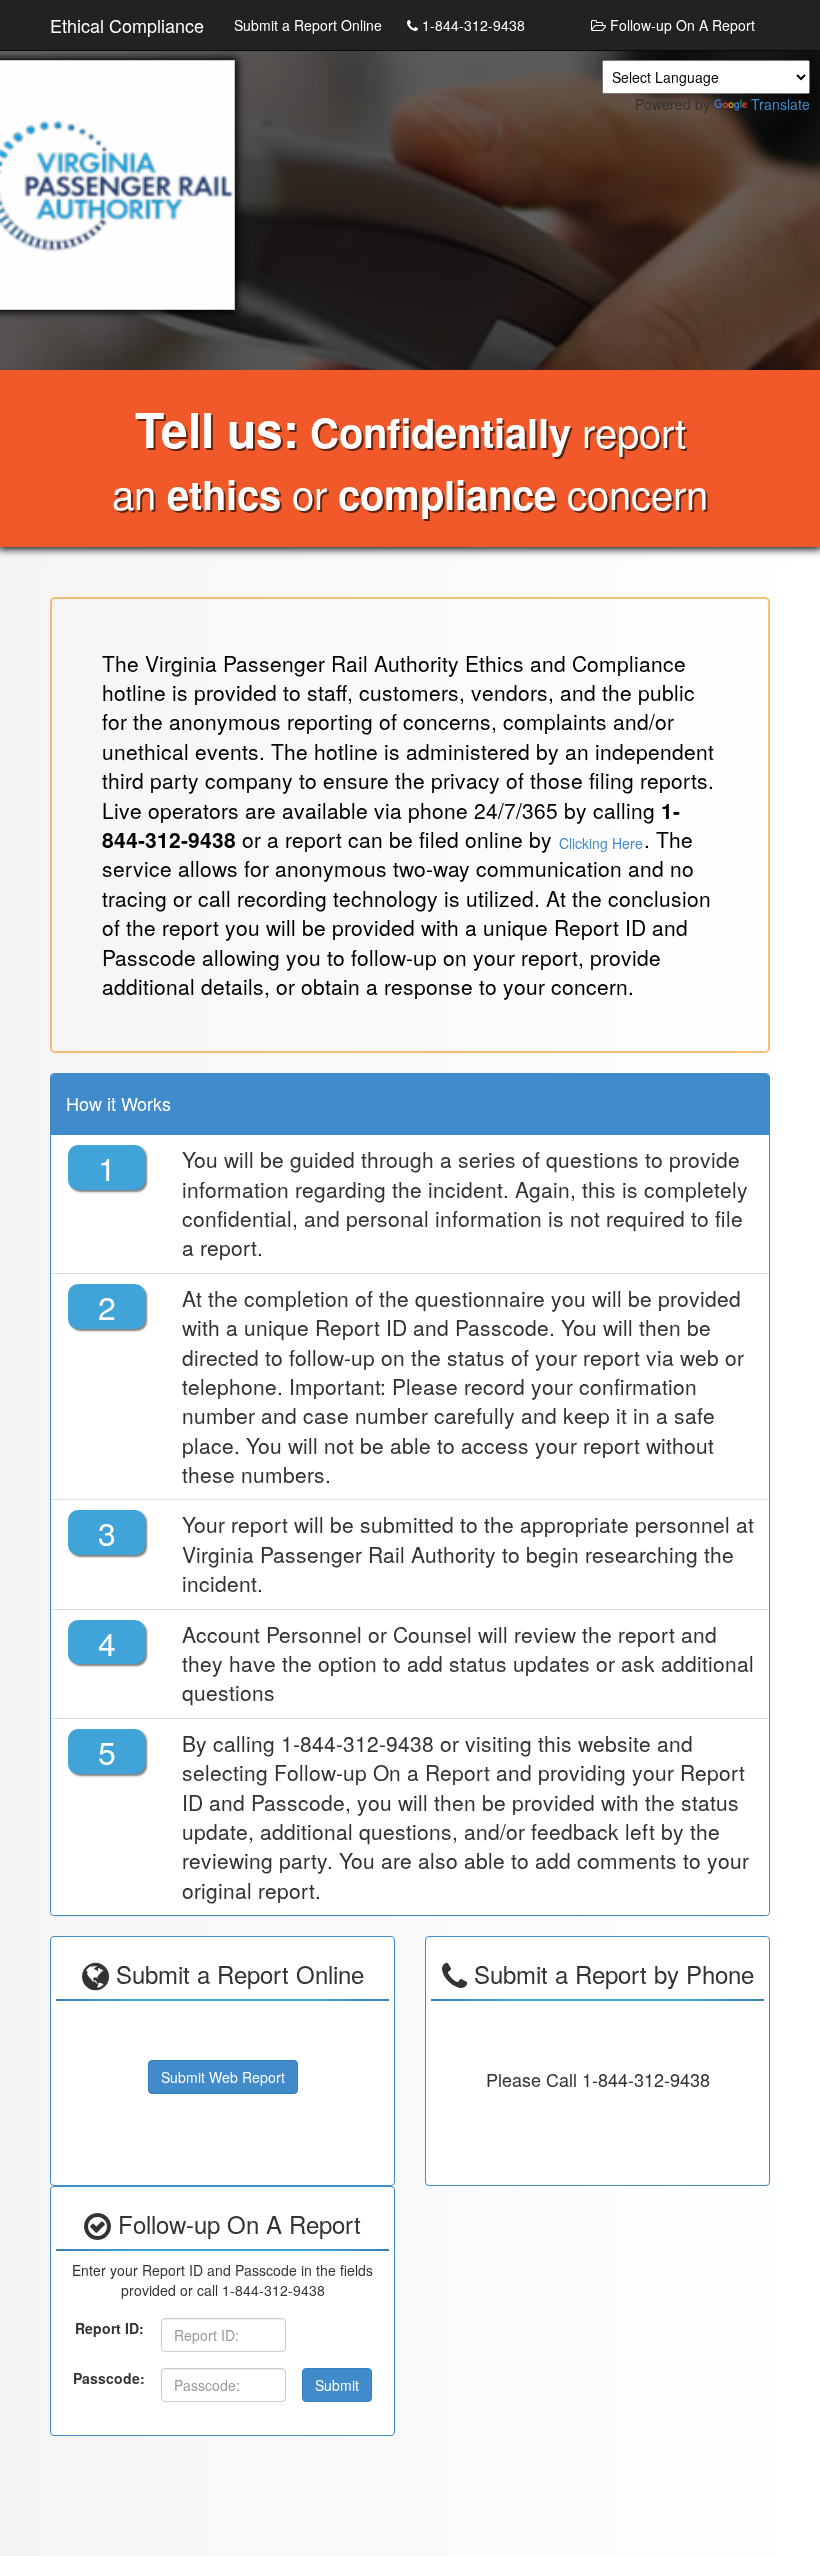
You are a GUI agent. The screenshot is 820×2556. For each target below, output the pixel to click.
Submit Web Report (223, 2077)
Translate (780, 104)
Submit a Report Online (308, 25)
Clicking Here (601, 843)
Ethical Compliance (127, 25)
